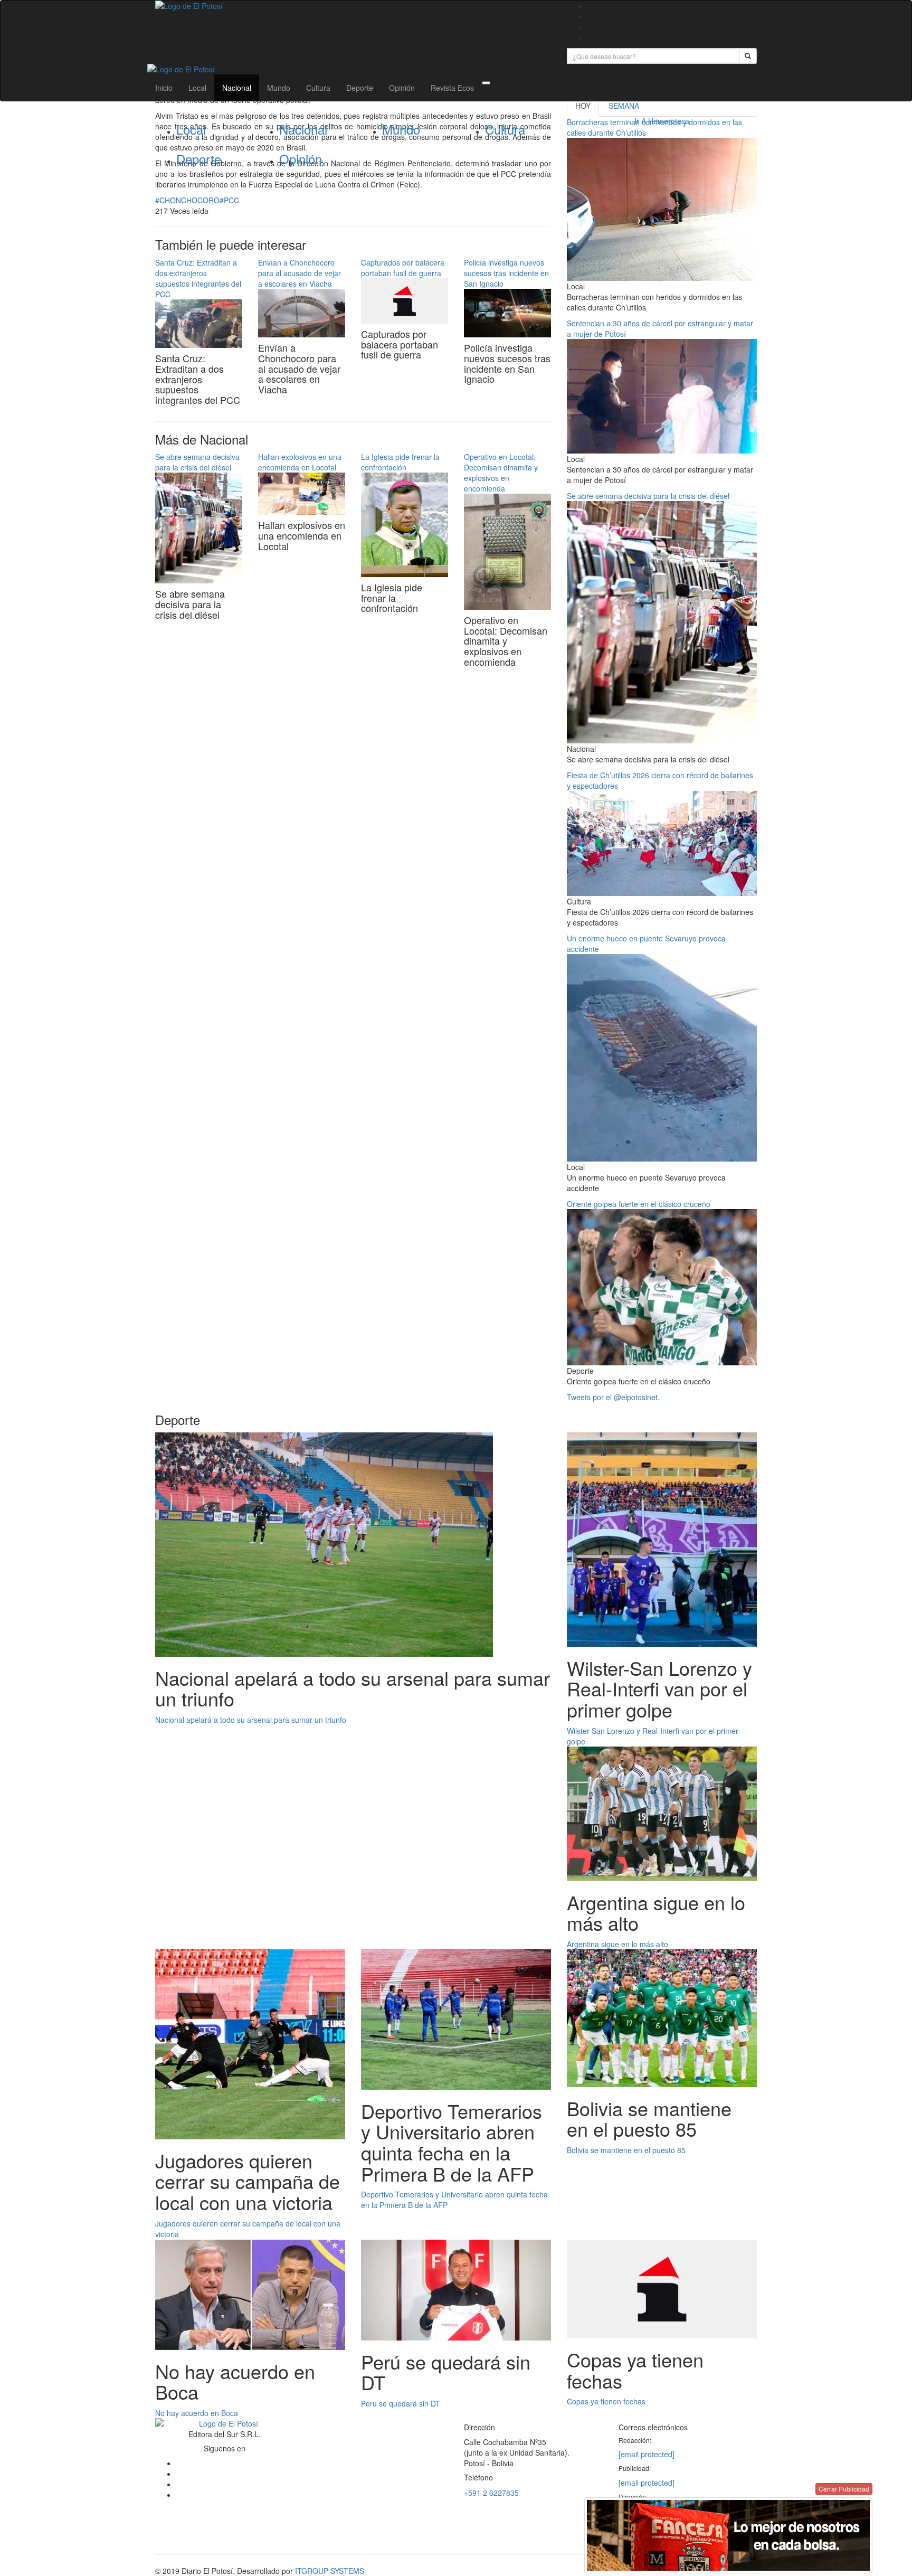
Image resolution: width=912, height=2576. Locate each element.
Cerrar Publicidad (844, 2489)
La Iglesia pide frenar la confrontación (400, 462)
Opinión (402, 88)
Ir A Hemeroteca (662, 121)
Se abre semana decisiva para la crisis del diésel (197, 462)
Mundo (279, 88)
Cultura (318, 88)
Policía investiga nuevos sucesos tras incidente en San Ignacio (506, 273)
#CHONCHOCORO (187, 200)
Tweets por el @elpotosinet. (613, 1397)
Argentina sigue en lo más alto (617, 1944)
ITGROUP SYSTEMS (330, 2571)
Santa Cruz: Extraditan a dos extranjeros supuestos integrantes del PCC (198, 278)
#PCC (229, 200)
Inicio (164, 88)
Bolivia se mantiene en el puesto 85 (626, 2150)
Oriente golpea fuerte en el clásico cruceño (639, 1204)
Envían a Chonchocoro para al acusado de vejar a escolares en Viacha (300, 273)
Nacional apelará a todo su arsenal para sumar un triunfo (251, 1720)
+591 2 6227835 (491, 2493)
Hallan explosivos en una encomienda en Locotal (300, 462)
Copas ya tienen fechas (606, 2401)
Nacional (237, 88)
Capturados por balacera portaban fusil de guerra (403, 268)
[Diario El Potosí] (353, 6)
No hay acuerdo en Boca (197, 2413)
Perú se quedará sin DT (401, 2403)
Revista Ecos (452, 88)
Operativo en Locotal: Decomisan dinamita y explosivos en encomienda (501, 473)
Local (197, 88)
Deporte (360, 88)
